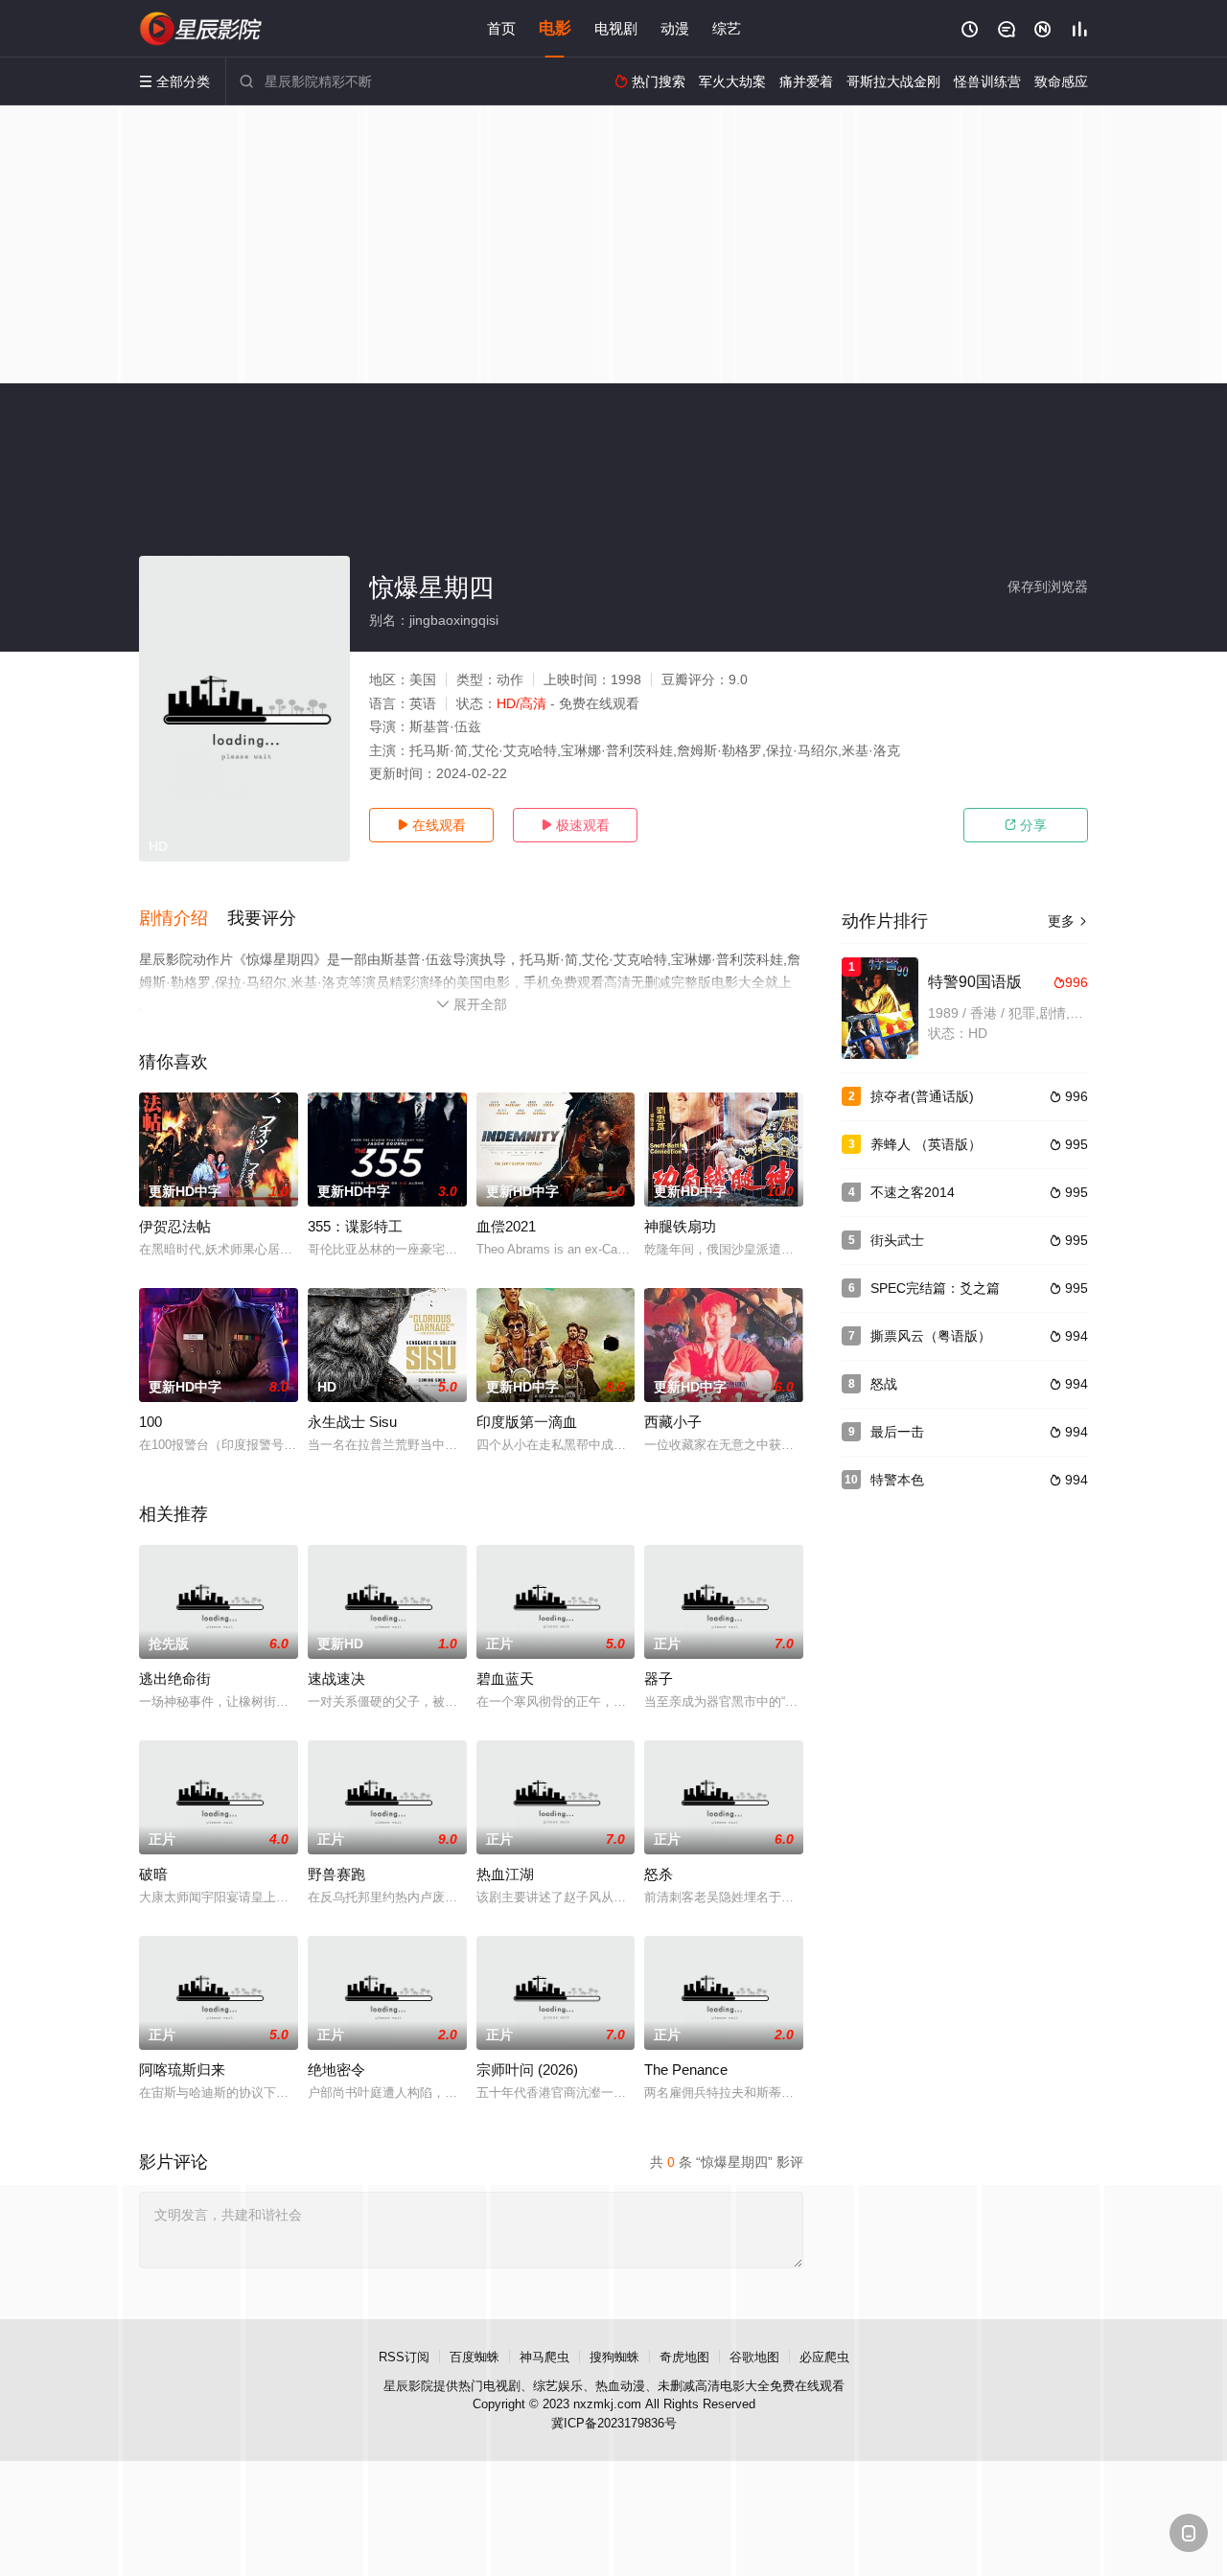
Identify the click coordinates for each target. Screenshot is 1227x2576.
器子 (659, 1679)
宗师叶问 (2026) (527, 2070)
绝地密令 (336, 2070)
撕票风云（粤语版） (931, 1336)
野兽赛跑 (336, 1874)
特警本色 (897, 1480)
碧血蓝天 (505, 1679)
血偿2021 (506, 1226)
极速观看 (575, 825)
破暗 (153, 1874)
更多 (1068, 921)
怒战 (884, 1384)
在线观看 (431, 825)
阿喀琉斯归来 (182, 2070)
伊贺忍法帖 (175, 1226)
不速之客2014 (913, 1192)
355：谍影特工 (355, 1226)
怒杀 (659, 1874)
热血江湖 (505, 1874)
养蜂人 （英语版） (926, 1144)
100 (150, 1422)
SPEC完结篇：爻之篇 (935, 1288)
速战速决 (336, 1679)
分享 (1026, 825)
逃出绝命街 (175, 1679)
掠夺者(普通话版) (922, 1096)
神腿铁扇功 (680, 1226)
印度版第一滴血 (527, 1422)
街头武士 (897, 1240)
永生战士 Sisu (352, 1422)
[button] (183, 919)
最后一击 (897, 1432)
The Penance (686, 2070)
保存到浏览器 (1048, 586)
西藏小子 (673, 1422)
